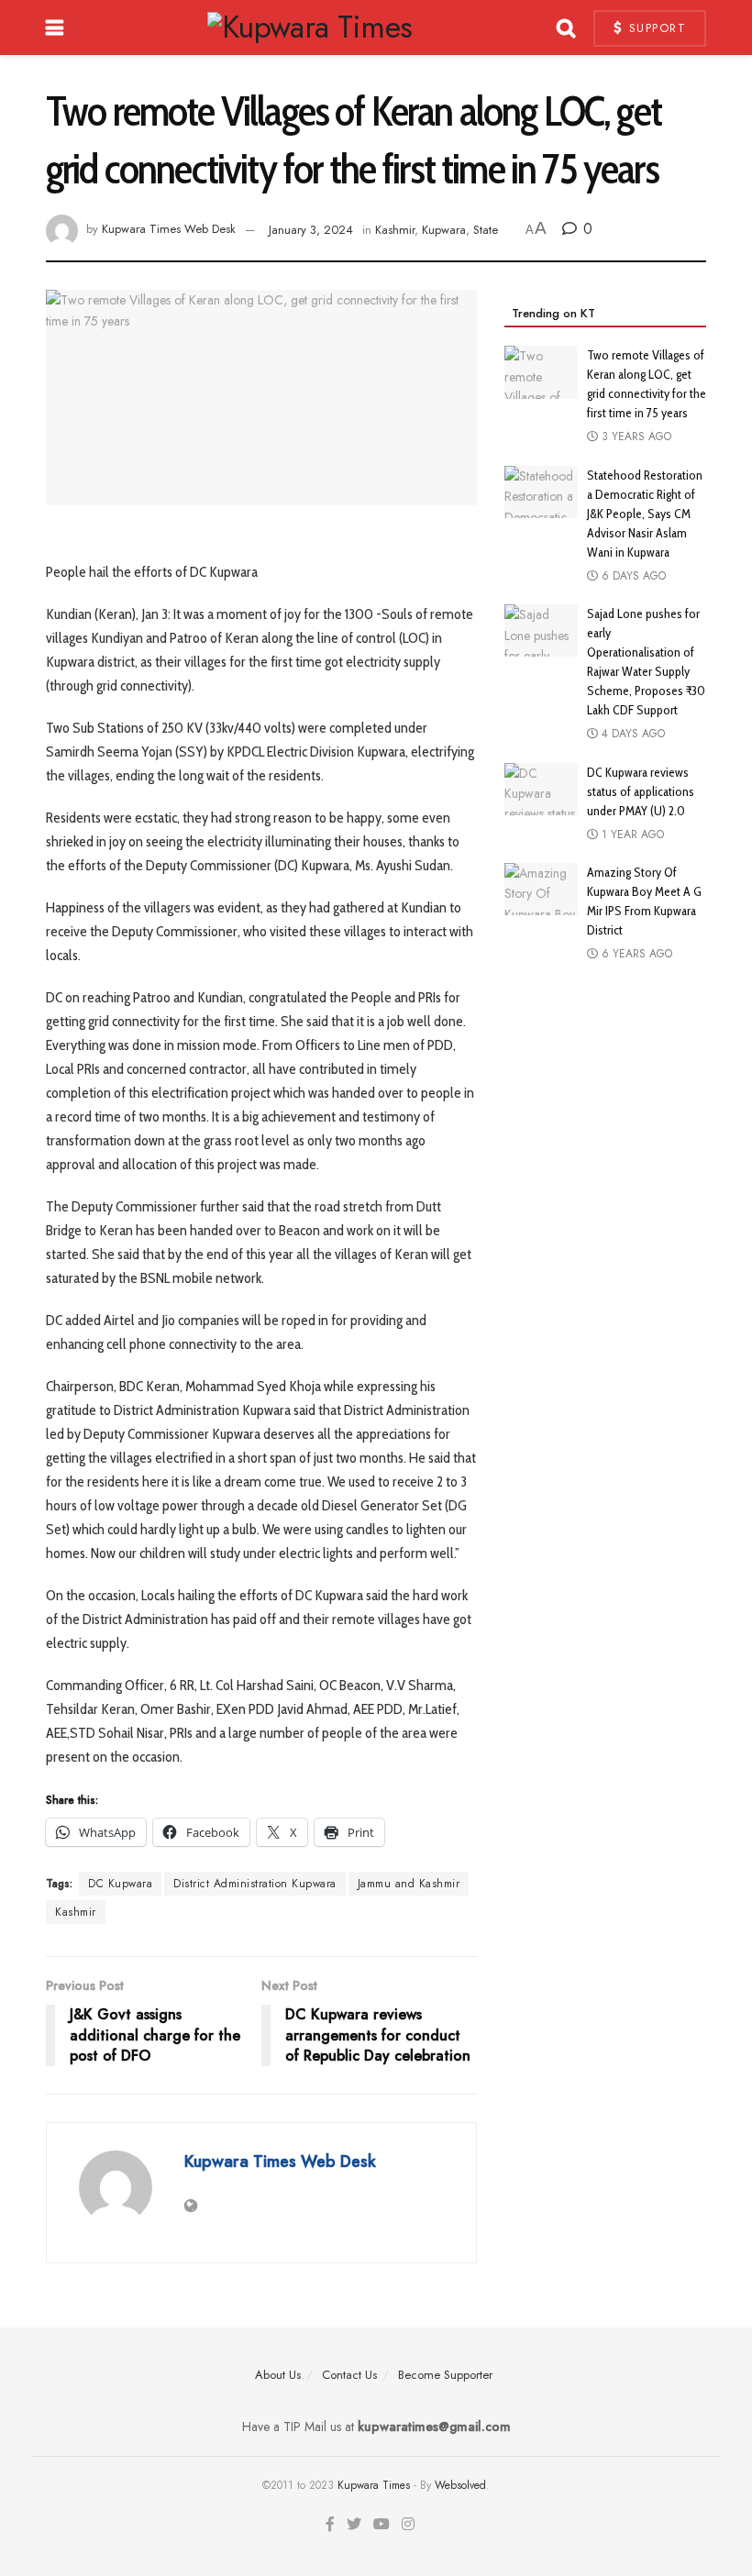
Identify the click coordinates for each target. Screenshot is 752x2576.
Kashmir (395, 230)
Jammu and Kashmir (409, 1884)
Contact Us (349, 2375)
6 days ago (632, 576)
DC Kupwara (120, 1884)
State (486, 230)
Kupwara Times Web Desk (169, 230)
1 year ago (631, 835)
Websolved (460, 2485)
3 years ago (635, 437)
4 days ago (631, 734)
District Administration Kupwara (255, 1884)
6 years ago (635, 954)
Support (655, 28)
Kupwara (444, 230)
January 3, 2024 (311, 230)
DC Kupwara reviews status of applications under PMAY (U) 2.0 (641, 791)
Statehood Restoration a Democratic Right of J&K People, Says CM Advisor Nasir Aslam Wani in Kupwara (645, 514)
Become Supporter (445, 2375)
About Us (278, 2375)
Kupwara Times (374, 2485)
